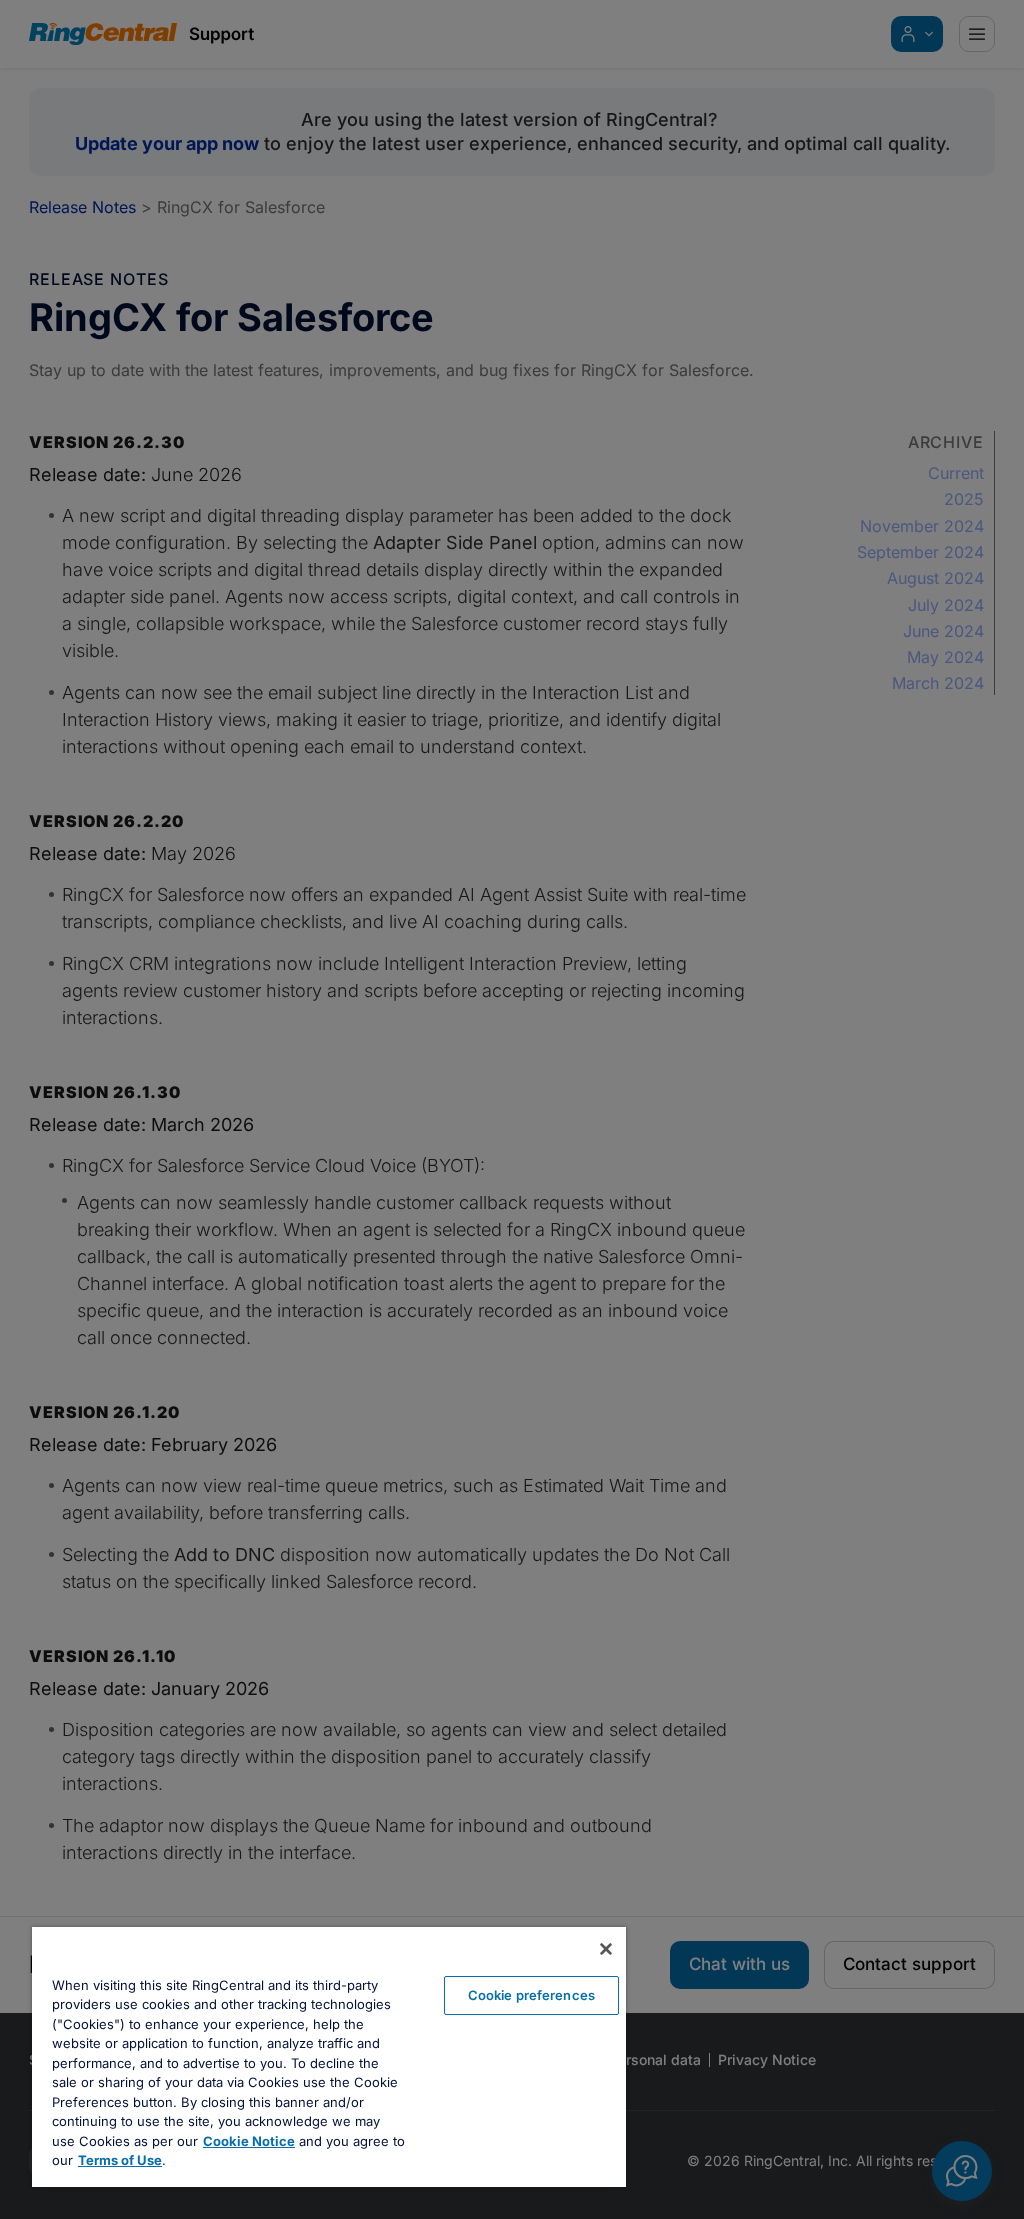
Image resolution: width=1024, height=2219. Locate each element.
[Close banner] (606, 1949)
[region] (329, 2057)
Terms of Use (120, 2160)
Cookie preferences (531, 1995)
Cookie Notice (249, 2141)
